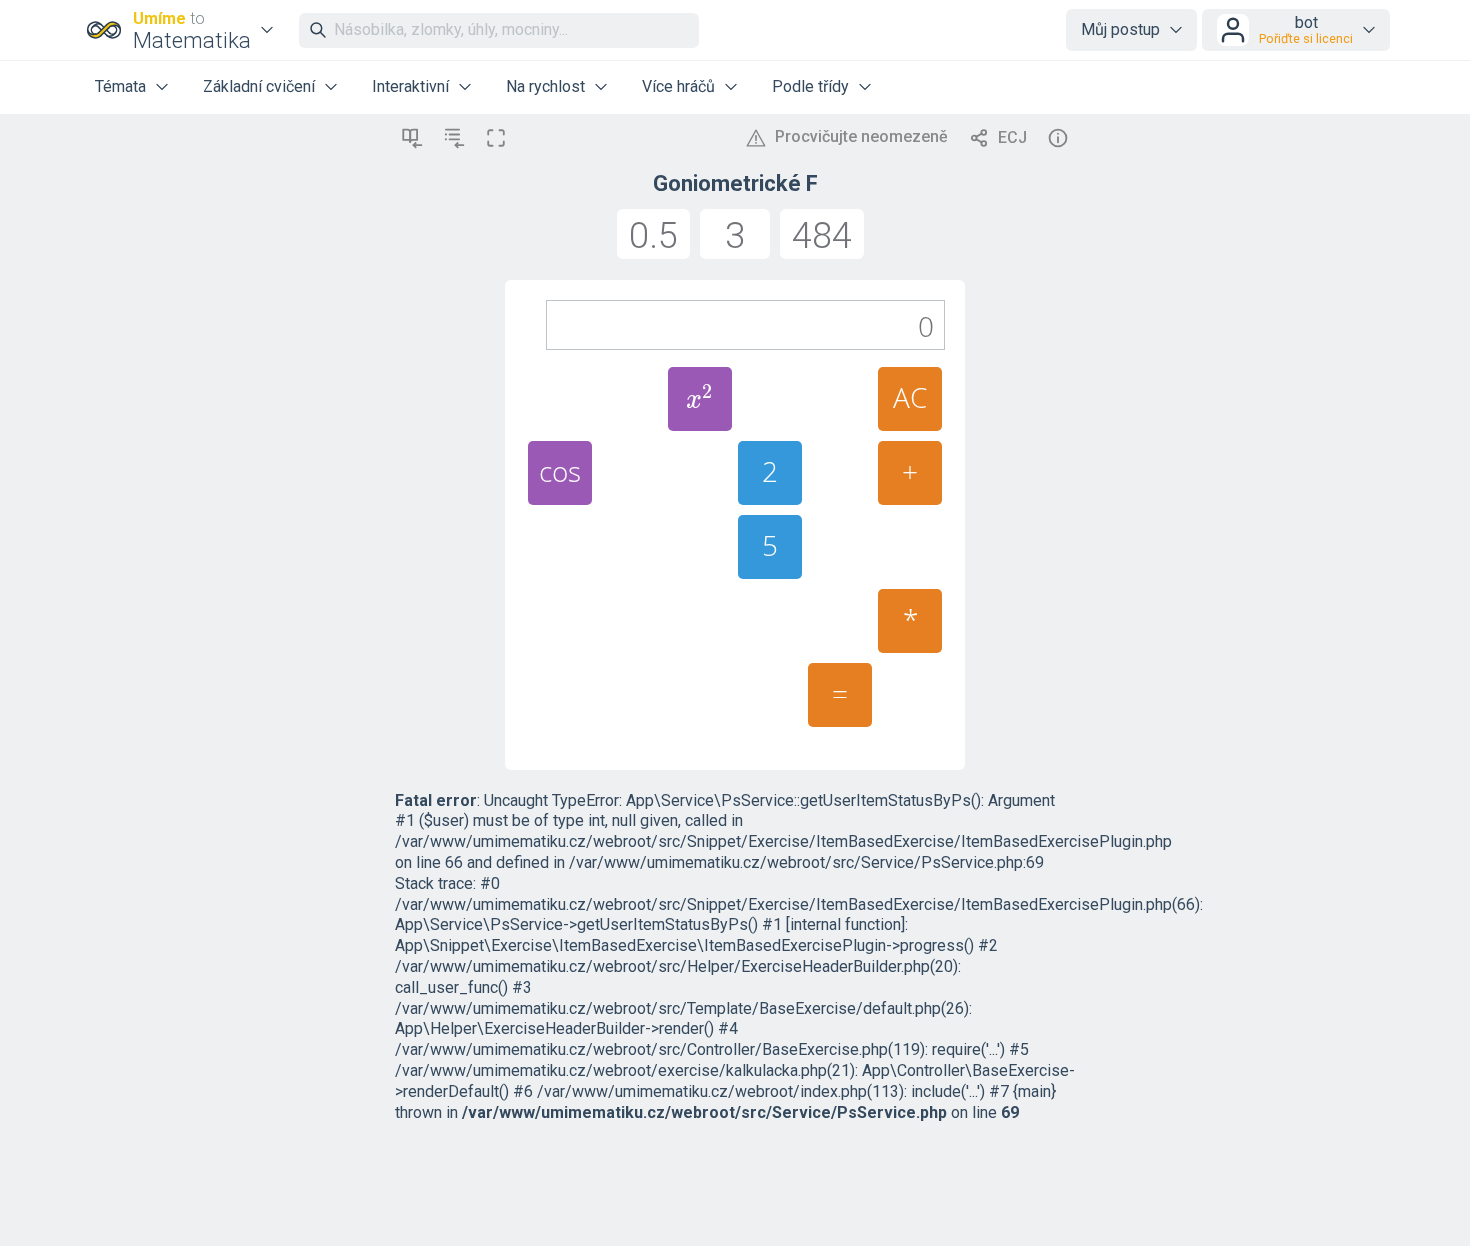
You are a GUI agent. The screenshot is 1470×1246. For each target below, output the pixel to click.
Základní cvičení (259, 86)
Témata (120, 86)
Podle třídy (810, 86)
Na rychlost (545, 86)
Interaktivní (410, 86)
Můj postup (1120, 29)
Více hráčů (678, 86)
